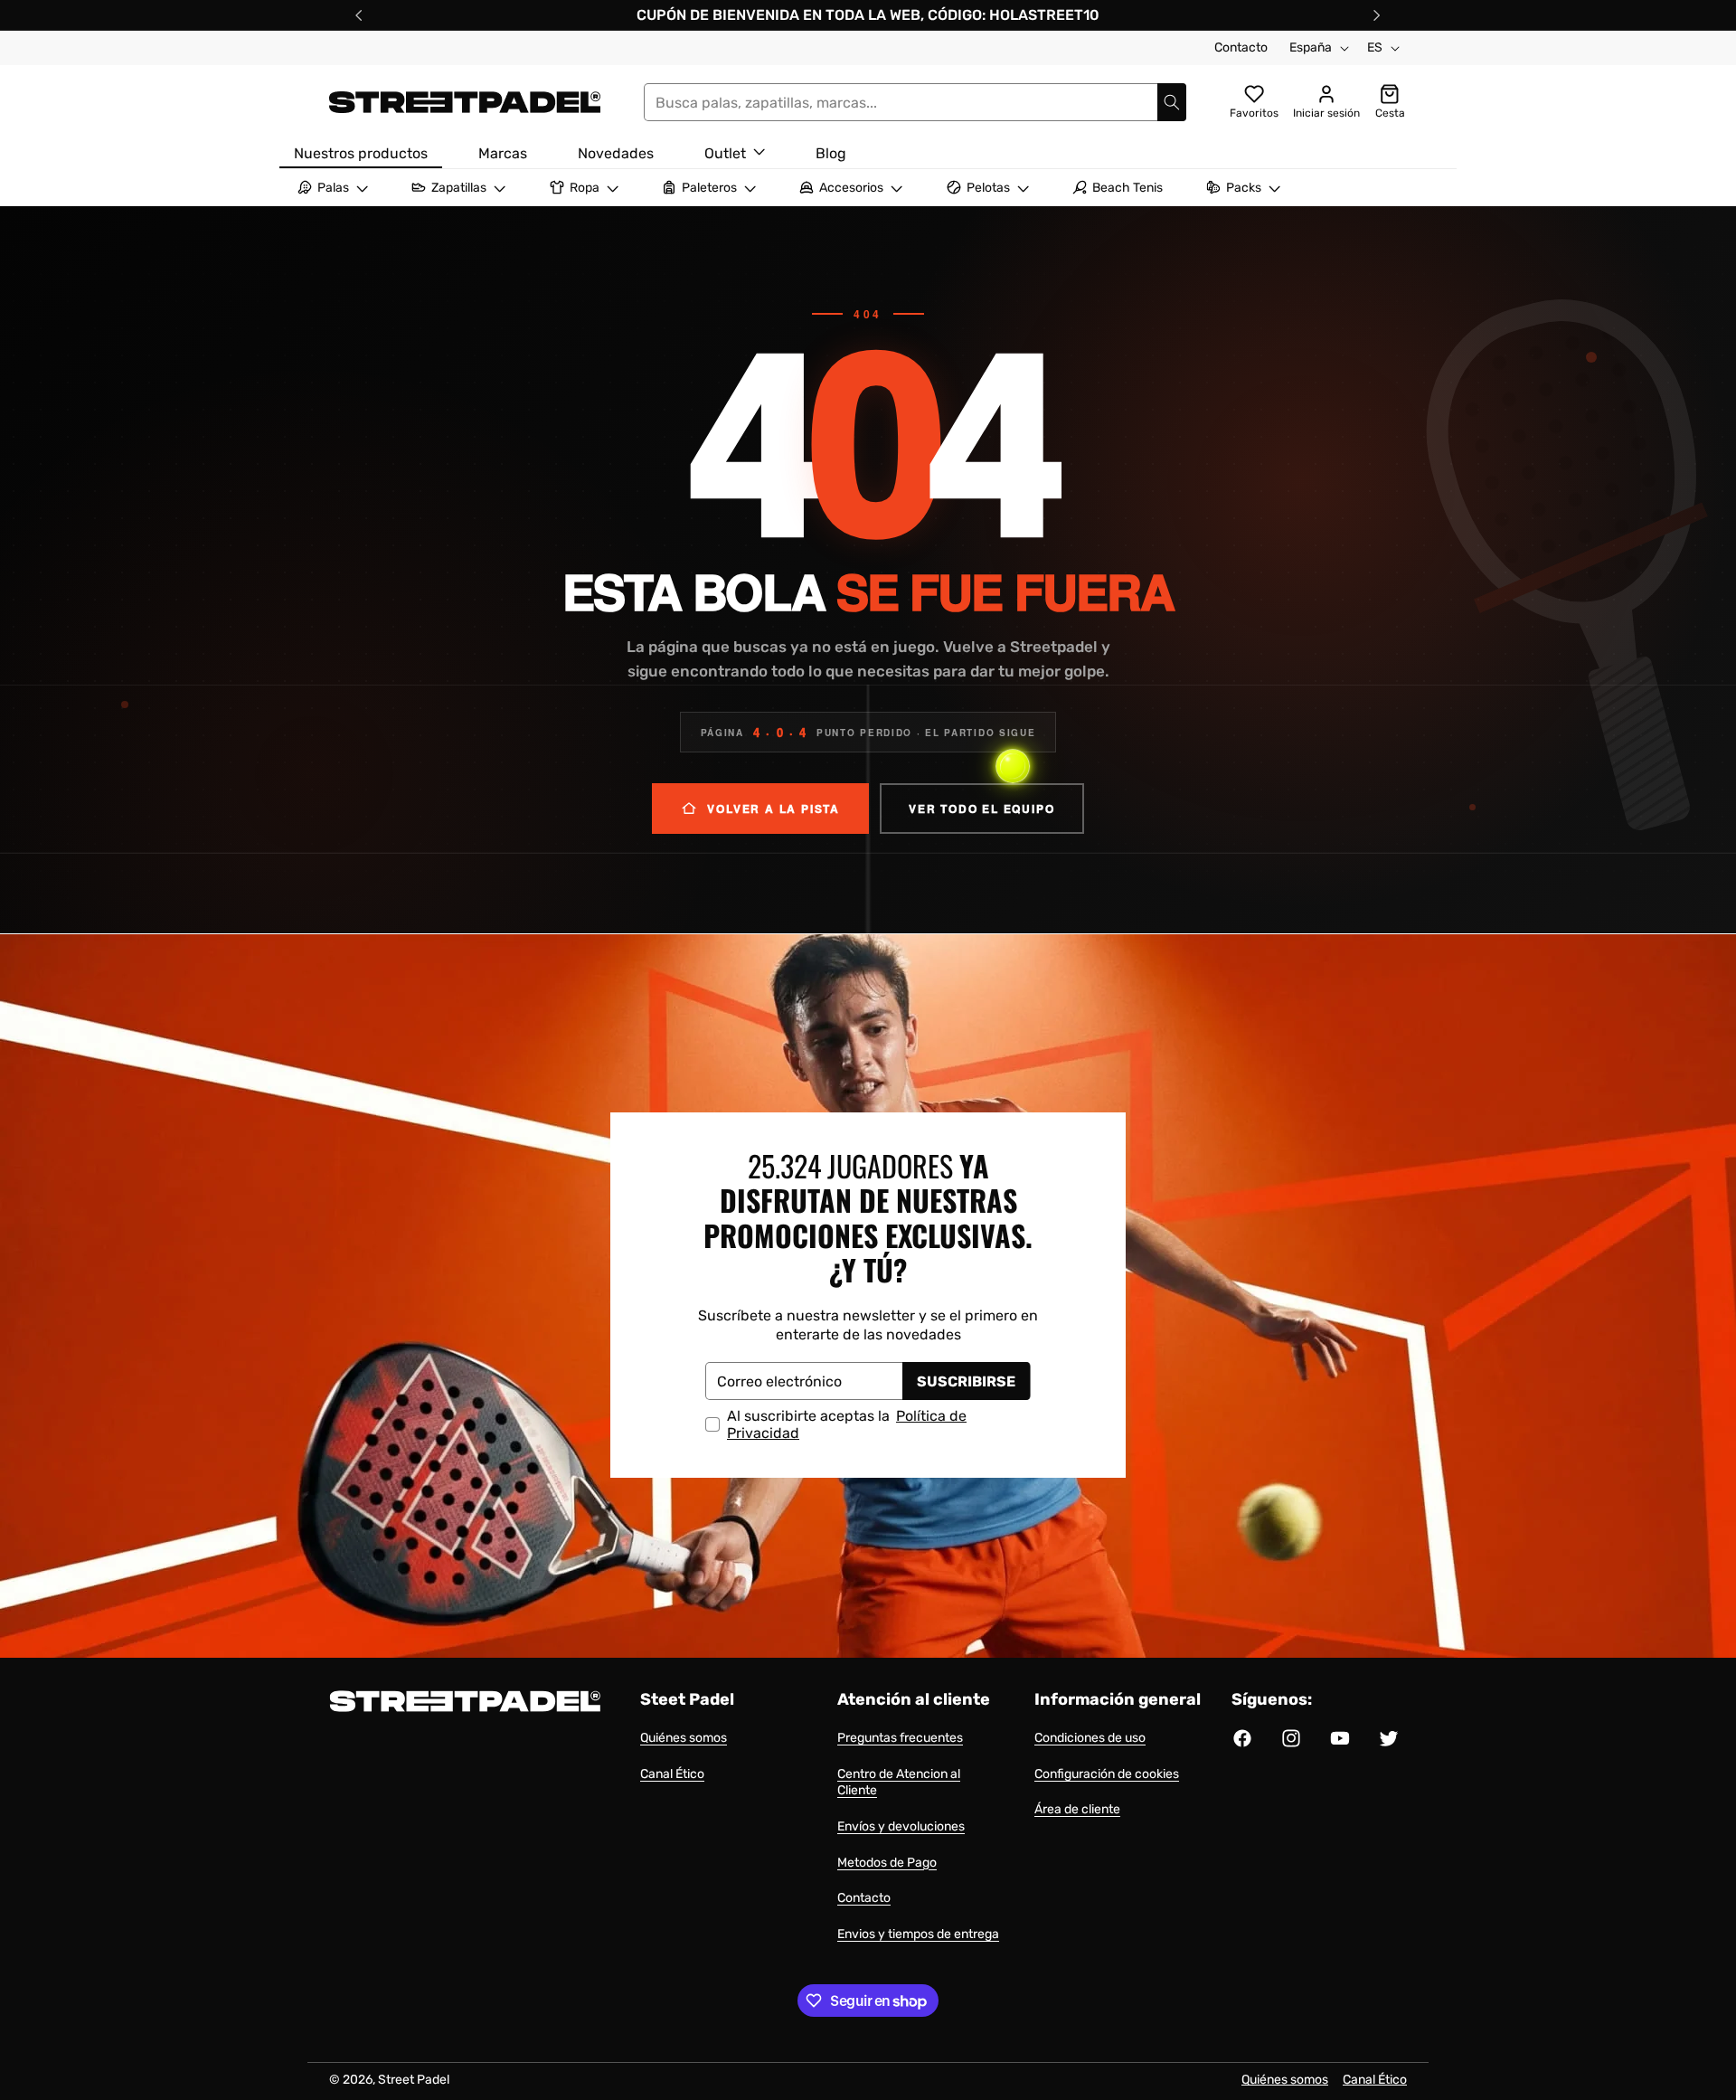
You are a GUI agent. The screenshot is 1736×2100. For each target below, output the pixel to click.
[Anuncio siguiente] (1377, 15)
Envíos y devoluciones (901, 1826)
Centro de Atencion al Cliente (899, 1783)
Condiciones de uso (1090, 1738)
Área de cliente (1077, 1809)
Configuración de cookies (1107, 1774)
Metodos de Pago (887, 1863)
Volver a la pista (774, 809)
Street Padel (414, 2080)
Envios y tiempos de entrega (918, 1934)
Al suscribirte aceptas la (847, 1424)
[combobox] (915, 102)
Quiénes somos (684, 1738)
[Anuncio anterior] (359, 15)
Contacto (1241, 47)
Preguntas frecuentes (900, 1738)
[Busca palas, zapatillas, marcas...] (1172, 102)
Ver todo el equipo (981, 809)
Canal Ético (672, 1774)
